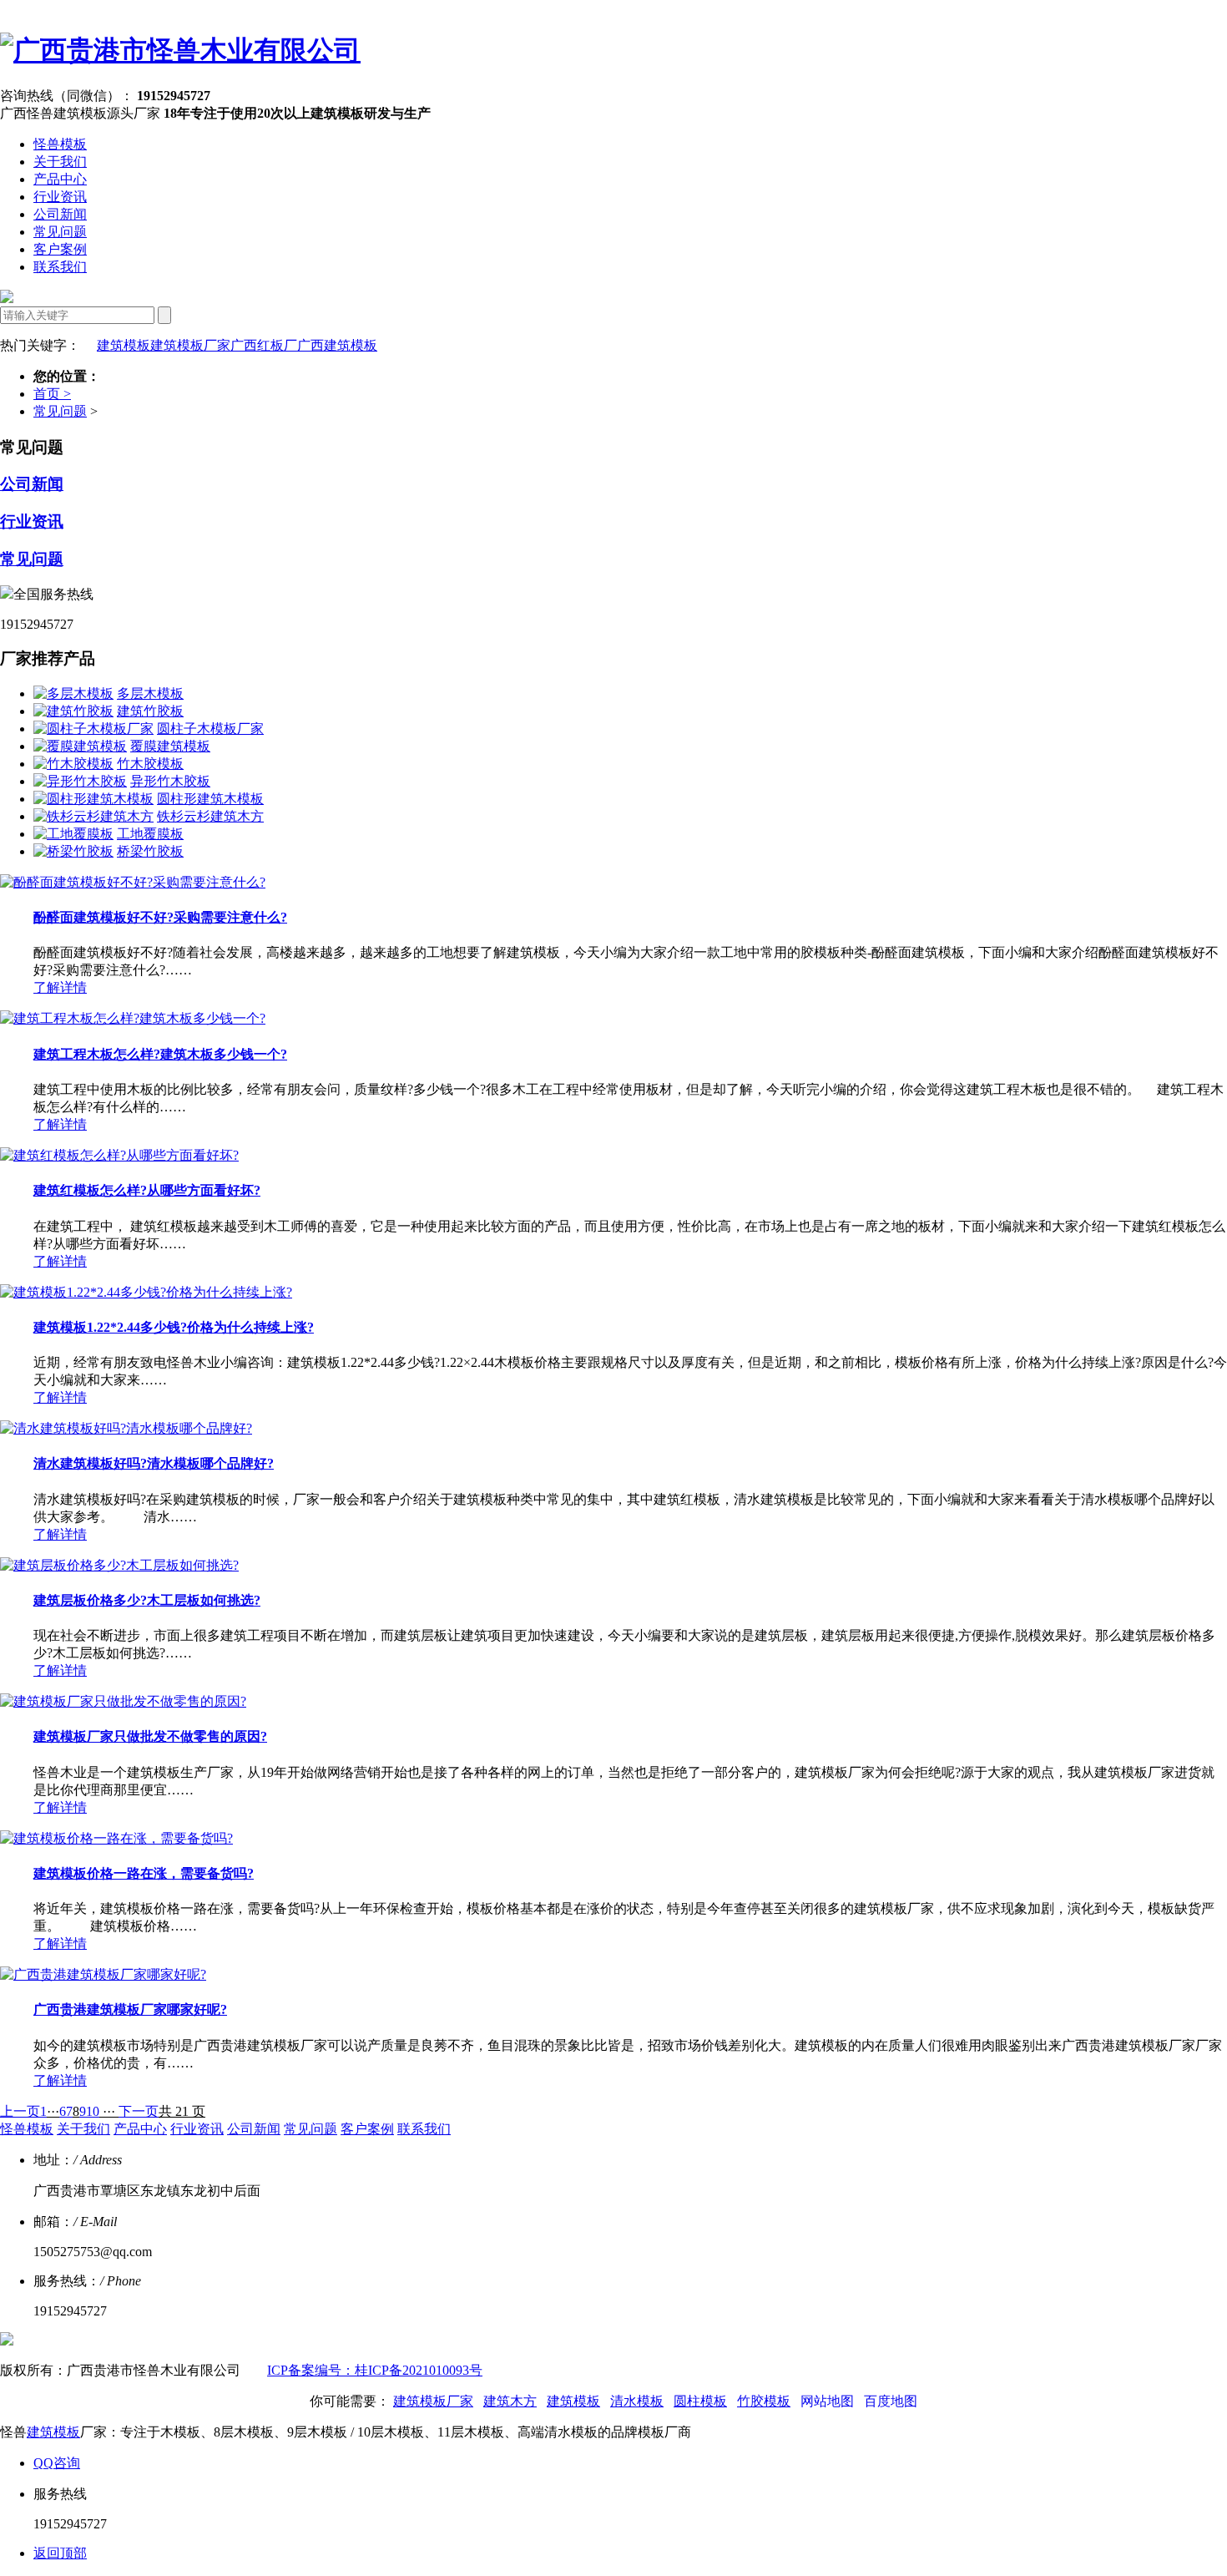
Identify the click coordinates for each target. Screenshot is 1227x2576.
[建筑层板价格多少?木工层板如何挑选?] (119, 1565)
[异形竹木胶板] (80, 781)
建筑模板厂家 (190, 345)
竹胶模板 (764, 2401)
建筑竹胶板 (150, 711)
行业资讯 (60, 197)
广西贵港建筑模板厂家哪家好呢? (130, 2009)
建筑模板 (124, 345)
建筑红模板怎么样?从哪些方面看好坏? (147, 1190)
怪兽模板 (60, 144)
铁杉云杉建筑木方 (210, 816)
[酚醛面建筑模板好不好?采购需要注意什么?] (133, 882)
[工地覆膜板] (73, 834)
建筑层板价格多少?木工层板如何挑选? (147, 1600)
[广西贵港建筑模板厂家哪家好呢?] (103, 1974)
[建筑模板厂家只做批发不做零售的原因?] (123, 1701)
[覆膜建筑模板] (80, 746)
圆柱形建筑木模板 (210, 799)
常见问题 (60, 232)
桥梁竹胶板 (150, 851)
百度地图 (891, 2401)
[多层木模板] (73, 693)
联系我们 (60, 267)
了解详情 (60, 987)
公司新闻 (60, 214)
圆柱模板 (700, 2401)
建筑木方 (510, 2401)
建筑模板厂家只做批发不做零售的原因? (150, 1736)
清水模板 (637, 2401)
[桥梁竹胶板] (73, 851)
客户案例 (60, 249)
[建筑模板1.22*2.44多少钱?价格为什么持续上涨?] (146, 1292)
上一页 (20, 2111)
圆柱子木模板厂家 (210, 729)
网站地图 (827, 2401)
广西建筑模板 (337, 345)
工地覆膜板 (150, 834)
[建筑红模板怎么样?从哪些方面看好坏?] (119, 1155)
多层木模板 (150, 693)
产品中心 (60, 179)
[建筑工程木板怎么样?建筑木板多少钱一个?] (133, 1018)
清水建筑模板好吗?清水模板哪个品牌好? (154, 1463)
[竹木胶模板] (73, 764)
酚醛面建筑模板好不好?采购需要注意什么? (160, 917)
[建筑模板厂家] (180, 50)
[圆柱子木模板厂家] (93, 729)
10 (93, 2111)
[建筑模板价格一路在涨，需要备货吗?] (116, 1838)
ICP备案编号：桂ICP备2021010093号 (375, 2370)
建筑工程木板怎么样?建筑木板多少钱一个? (160, 1054)
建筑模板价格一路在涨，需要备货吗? (144, 1873)
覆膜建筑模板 (170, 746)
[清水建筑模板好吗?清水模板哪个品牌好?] (126, 1428)
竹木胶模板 (150, 764)
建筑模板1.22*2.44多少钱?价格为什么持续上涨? (174, 1327)
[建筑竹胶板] (73, 711)
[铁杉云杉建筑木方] (93, 816)
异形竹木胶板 (170, 781)
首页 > (52, 394)
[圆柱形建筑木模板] (93, 799)
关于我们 (60, 162)
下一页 (139, 2111)
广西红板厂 (264, 345)
